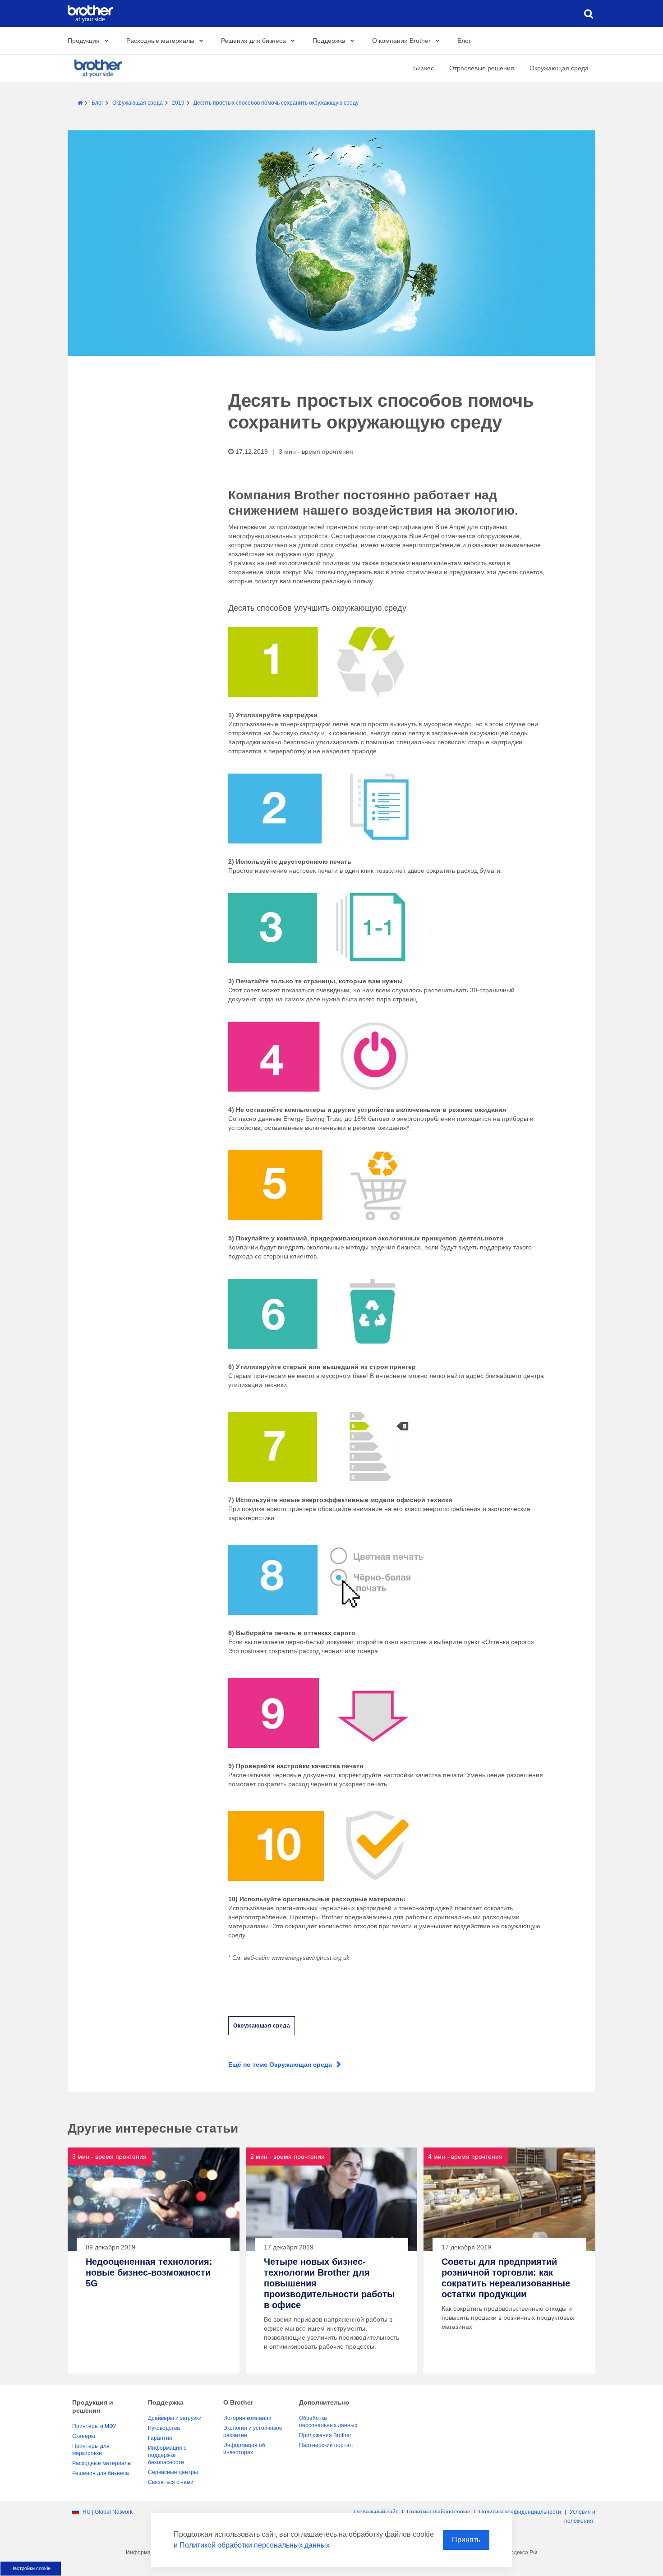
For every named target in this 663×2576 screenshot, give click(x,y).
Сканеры (84, 2436)
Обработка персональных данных (328, 2422)
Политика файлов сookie (439, 2512)
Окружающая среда (559, 68)
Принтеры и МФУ (94, 2426)
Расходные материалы (160, 41)
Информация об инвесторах (244, 2449)
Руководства (164, 2428)
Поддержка (329, 41)
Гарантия (160, 2438)
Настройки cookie (30, 2568)
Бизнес (424, 68)
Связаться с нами (171, 2482)
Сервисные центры (173, 2472)
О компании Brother (401, 41)
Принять (466, 2540)
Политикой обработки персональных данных (255, 2545)
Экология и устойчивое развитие (253, 2432)
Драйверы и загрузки (175, 2418)
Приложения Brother (325, 2435)
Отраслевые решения (482, 68)
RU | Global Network (108, 2512)
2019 (178, 103)
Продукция (84, 41)
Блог (464, 41)
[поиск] (589, 14)
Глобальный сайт (376, 2512)
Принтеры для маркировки (91, 2450)
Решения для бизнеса (253, 41)
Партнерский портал (326, 2445)
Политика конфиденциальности (520, 2512)
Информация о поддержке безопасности (167, 2455)
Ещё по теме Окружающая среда (280, 2064)
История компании (247, 2418)
